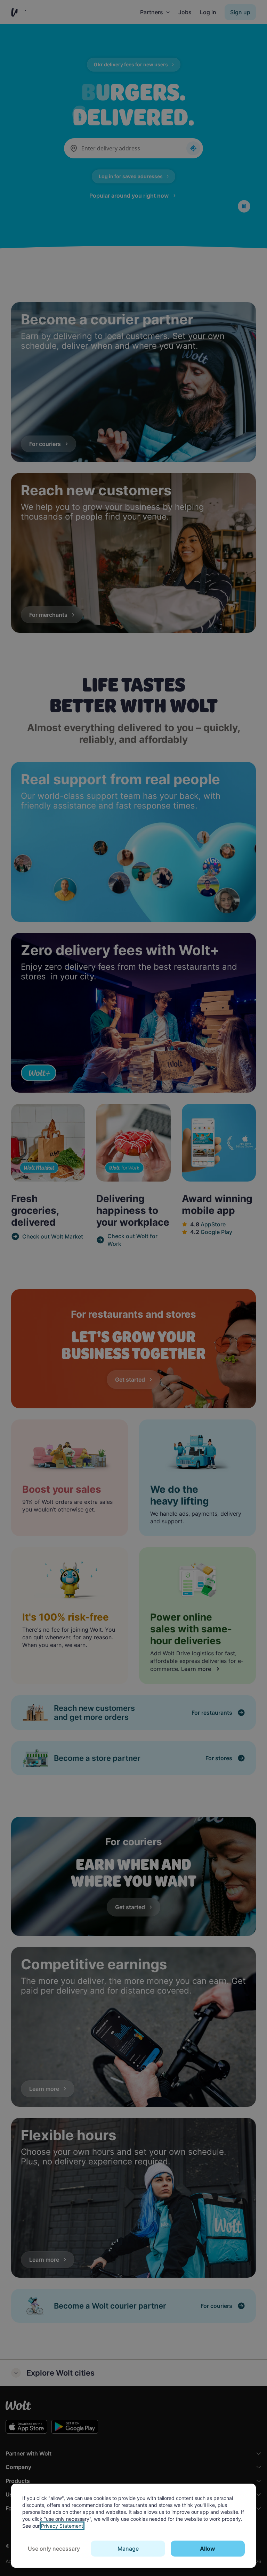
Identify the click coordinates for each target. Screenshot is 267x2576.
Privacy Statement (62, 2526)
